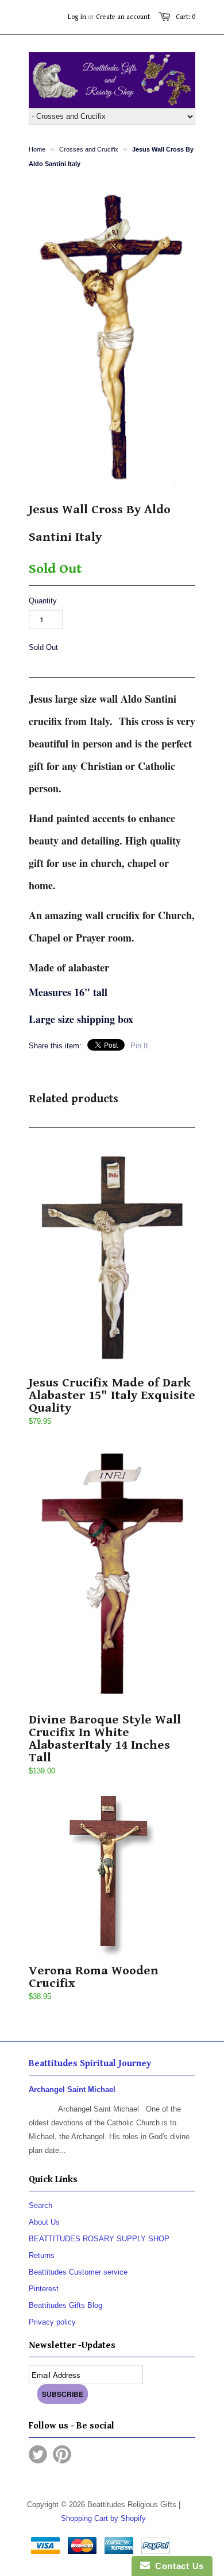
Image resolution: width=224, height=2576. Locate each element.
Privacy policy (52, 2322)
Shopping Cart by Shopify (103, 2518)
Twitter (38, 2454)
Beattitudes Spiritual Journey (90, 2064)
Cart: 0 (186, 17)
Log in (77, 17)
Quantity (43, 601)
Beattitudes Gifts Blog (65, 2305)
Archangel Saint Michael (72, 2089)
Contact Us (177, 2566)
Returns (42, 2255)
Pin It (139, 1046)
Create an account (123, 17)
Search (40, 2205)
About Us (44, 2222)
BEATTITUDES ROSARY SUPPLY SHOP (99, 2239)
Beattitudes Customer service (78, 2272)
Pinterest (44, 2289)
